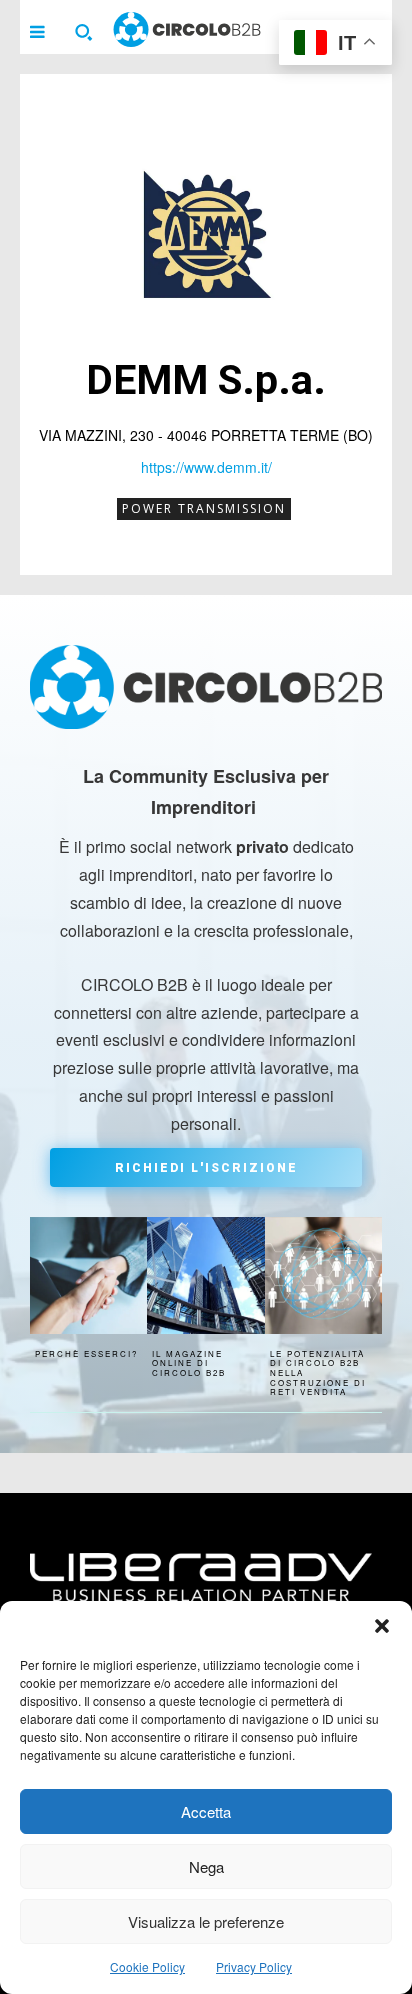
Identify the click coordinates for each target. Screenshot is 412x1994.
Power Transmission (204, 508)
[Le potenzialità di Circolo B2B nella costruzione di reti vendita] (323, 1275)
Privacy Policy (254, 1966)
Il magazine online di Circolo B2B (189, 1363)
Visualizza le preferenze (206, 1921)
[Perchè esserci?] (88, 1275)
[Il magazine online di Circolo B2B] (205, 1275)
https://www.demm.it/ (206, 467)
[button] (382, 1626)
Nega (206, 1866)
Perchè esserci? (86, 1353)
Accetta (206, 1811)
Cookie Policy (147, 1966)
